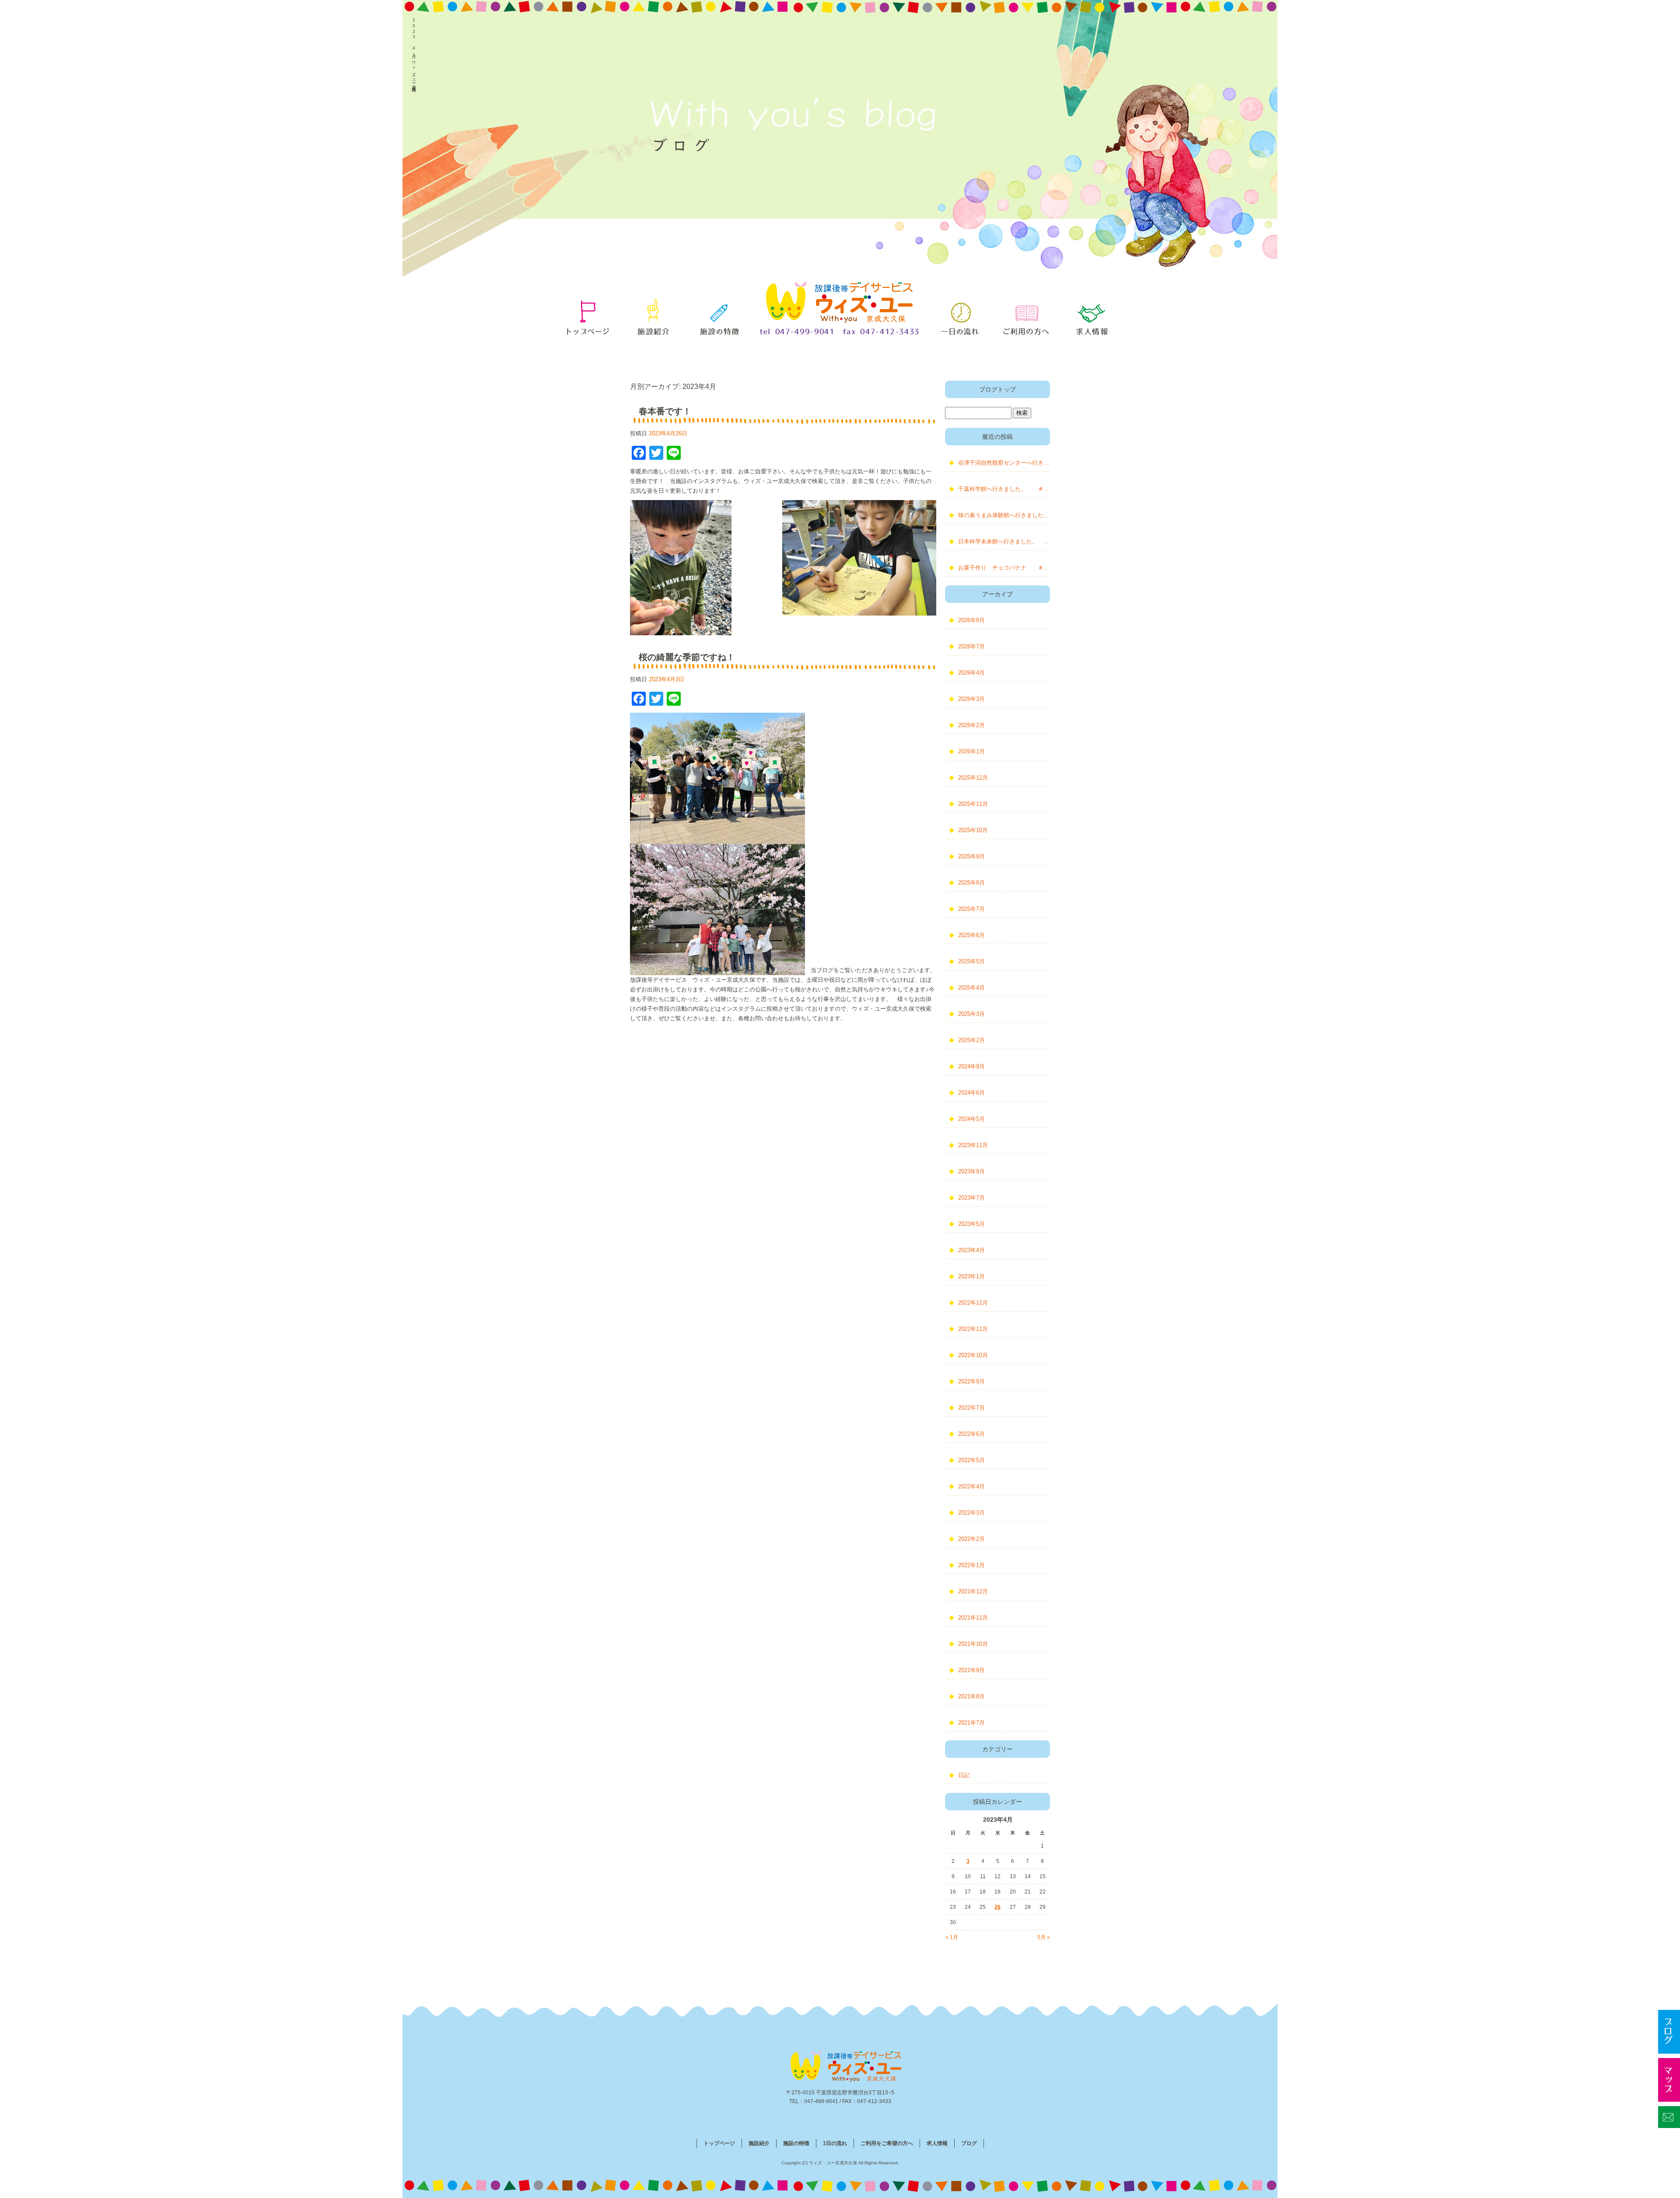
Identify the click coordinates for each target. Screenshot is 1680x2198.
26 (997, 1907)
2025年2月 (971, 1040)
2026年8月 (971, 620)
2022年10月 (973, 1355)
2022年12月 (973, 1303)
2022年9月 (971, 1381)
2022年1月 (971, 1565)
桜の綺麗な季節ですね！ (687, 657)
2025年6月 (971, 935)
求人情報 (1092, 315)
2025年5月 (971, 961)
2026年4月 (971, 673)
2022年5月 (971, 1460)
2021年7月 (971, 1723)
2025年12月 (973, 778)
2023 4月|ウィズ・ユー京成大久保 (414, 51)
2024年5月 (971, 1119)
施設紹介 (654, 315)
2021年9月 (971, 1670)
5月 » (1044, 1937)
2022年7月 (971, 1408)
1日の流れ (960, 315)
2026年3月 (971, 699)
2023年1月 (971, 1276)
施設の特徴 (720, 315)
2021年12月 (973, 1591)
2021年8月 (971, 1696)
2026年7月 (971, 646)
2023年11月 (973, 1145)
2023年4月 (971, 1250)
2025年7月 (971, 909)
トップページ (588, 315)
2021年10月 (973, 1644)
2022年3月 (971, 1513)
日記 (964, 1775)
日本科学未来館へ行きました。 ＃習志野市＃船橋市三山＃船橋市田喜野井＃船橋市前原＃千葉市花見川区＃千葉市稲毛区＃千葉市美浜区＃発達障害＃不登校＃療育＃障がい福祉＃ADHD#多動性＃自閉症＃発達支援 (1004, 541)
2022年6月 (971, 1434)
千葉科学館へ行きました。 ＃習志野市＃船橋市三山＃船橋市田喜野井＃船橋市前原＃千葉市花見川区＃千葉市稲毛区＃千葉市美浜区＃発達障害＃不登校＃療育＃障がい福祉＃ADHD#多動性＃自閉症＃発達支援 (1004, 489)
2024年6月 (971, 1093)
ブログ (969, 2143)
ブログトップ (997, 389)
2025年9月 (971, 856)
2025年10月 (973, 830)
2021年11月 (973, 1618)
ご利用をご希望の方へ (1026, 315)
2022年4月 (971, 1486)
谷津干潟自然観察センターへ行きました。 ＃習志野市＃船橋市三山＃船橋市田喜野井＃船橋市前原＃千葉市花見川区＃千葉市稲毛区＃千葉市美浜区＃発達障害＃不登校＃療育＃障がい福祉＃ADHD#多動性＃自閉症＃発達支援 (1004, 463)
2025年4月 (971, 988)
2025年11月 (973, 804)
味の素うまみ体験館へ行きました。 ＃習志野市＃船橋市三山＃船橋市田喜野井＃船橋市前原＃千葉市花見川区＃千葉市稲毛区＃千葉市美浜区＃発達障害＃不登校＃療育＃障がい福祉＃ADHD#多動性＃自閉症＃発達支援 (1004, 515)
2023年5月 (971, 1224)
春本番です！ (665, 411)
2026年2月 (971, 725)
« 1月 (952, 1937)
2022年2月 (971, 1539)
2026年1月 (971, 751)
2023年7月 (971, 1198)
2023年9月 (971, 1171)
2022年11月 (973, 1329)
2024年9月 (971, 1066)
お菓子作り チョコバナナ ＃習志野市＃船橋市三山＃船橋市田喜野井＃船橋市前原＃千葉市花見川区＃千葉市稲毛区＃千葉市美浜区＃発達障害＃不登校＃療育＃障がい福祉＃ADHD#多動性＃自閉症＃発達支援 (1004, 568)
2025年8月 (971, 883)
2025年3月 (971, 1014)
